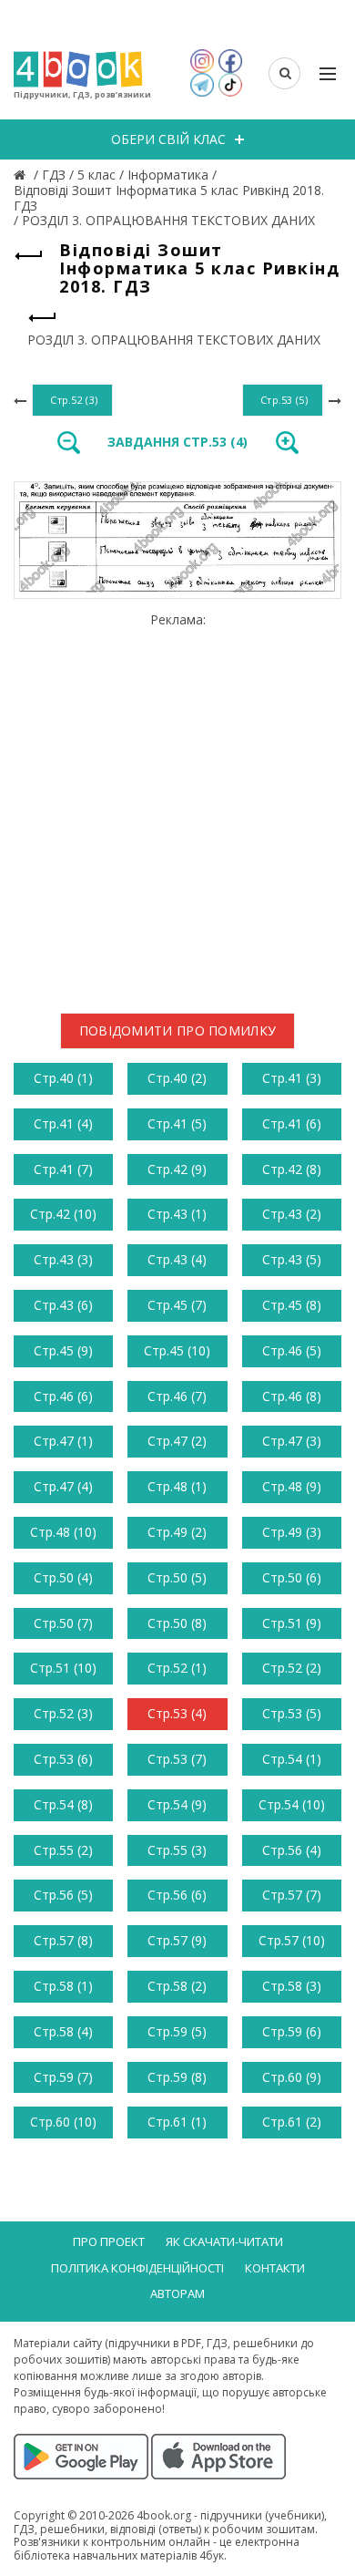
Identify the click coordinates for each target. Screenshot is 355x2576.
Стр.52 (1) (177, 1668)
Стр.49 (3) (292, 1532)
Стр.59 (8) (177, 2077)
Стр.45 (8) (292, 1305)
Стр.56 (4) (292, 1850)
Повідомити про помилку (178, 1030)
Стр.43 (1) (177, 1214)
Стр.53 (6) (63, 1759)
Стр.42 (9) (177, 1169)
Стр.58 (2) (177, 1986)
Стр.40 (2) (177, 1078)
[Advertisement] (177, 806)
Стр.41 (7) (63, 1169)
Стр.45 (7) (177, 1305)
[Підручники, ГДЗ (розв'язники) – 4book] (22, 175)
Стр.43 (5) (292, 1259)
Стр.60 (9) (292, 2077)
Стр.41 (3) (292, 1078)
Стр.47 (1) (63, 1441)
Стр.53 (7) (177, 1759)
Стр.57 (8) (63, 1940)
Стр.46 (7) (177, 1396)
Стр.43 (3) (63, 1259)
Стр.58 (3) (292, 1986)
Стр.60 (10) (63, 2122)
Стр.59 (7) (63, 2077)
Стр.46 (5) (292, 1350)
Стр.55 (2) (63, 1850)
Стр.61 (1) (177, 2122)
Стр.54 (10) (292, 1804)
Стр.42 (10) (63, 1214)
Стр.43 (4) (177, 1259)
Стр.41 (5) (177, 1123)
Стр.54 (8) (63, 1804)
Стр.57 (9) (177, 1940)
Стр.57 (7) (292, 1895)
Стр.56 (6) (177, 1895)
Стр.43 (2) (292, 1214)
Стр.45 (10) (177, 1350)
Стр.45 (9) (63, 1350)
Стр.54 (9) (177, 1804)
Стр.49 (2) (177, 1532)
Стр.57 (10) (292, 1940)
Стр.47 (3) (292, 1441)
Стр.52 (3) (63, 1713)
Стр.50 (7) (63, 1623)
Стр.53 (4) (177, 1713)
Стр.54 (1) (292, 1759)
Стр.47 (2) (177, 1441)
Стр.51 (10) (63, 1668)
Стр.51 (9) (292, 1623)
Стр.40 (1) (63, 1078)
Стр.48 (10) (63, 1532)
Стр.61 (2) (292, 2122)
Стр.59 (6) (292, 2031)
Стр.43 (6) (63, 1305)
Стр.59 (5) (177, 2031)
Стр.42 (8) (292, 1169)
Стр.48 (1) (177, 1486)
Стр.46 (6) (63, 1396)
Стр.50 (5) (177, 1577)
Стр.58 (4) (63, 2031)
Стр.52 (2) (292, 1668)
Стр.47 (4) (63, 1486)
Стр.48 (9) (292, 1486)
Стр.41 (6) (292, 1123)
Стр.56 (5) (63, 1895)
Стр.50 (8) (177, 1623)
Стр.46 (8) (292, 1396)
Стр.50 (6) (292, 1577)
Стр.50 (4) (63, 1577)
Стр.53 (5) (292, 1713)
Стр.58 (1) (63, 1986)
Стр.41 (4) (63, 1123)
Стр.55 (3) (177, 1850)
